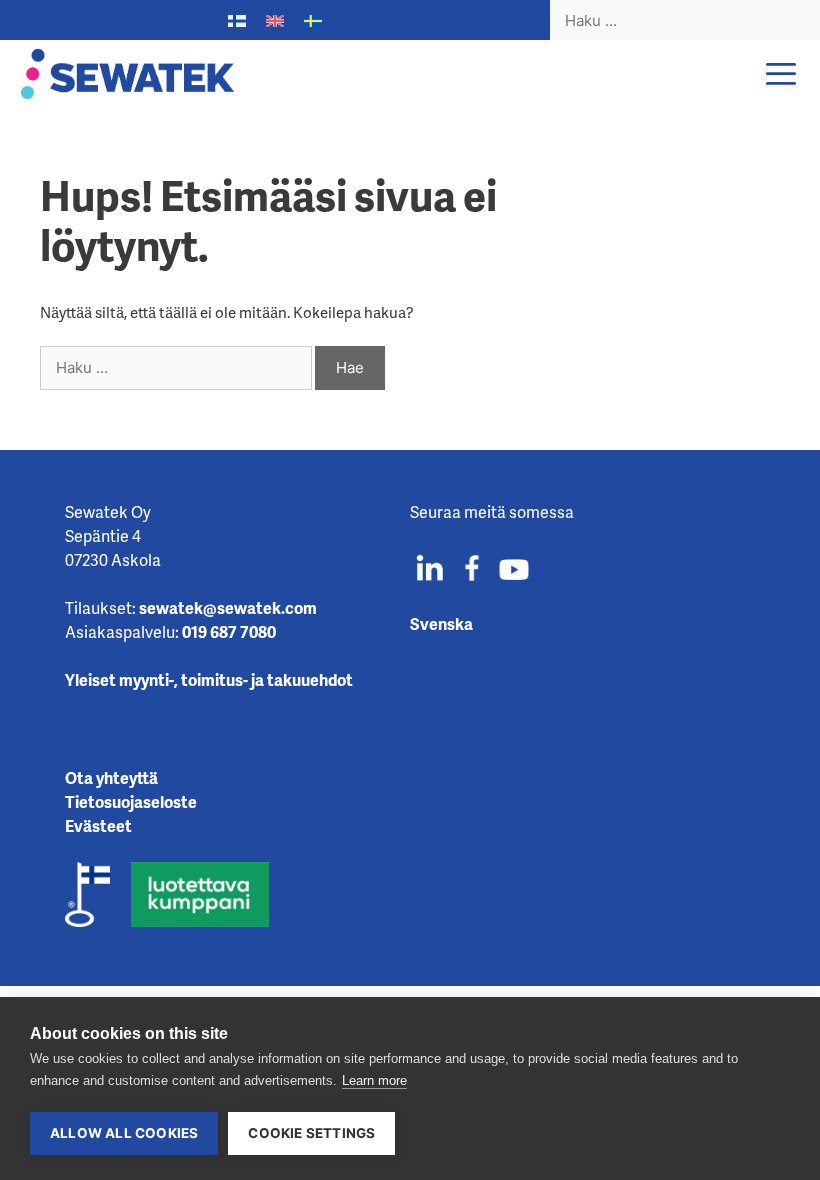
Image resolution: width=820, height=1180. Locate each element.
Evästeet (98, 825)
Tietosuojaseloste (131, 801)
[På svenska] (313, 21)
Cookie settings (311, 1133)
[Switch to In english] (275, 21)
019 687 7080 (229, 631)
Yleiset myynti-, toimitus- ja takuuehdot (209, 679)
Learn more (374, 1080)
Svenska (441, 623)
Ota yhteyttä (111, 777)
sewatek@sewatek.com (228, 607)
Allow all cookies (124, 1133)
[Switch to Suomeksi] (237, 21)
